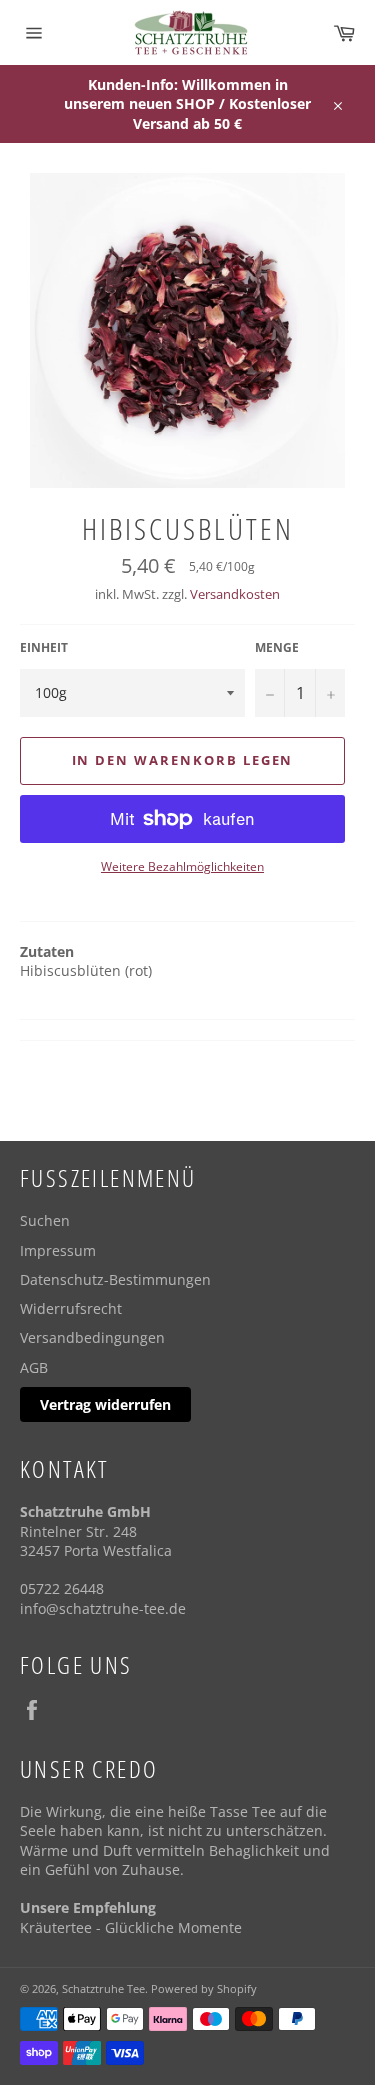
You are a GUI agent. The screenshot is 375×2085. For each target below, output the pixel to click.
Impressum (58, 1250)
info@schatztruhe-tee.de (103, 1608)
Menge (277, 648)
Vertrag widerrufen (105, 1404)
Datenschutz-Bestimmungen (115, 1279)
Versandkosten (235, 594)
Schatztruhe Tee (103, 1988)
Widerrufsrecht (71, 1308)
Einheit (44, 648)
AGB (34, 1367)
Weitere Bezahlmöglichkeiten (182, 867)
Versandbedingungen (92, 1337)
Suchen (45, 1220)
